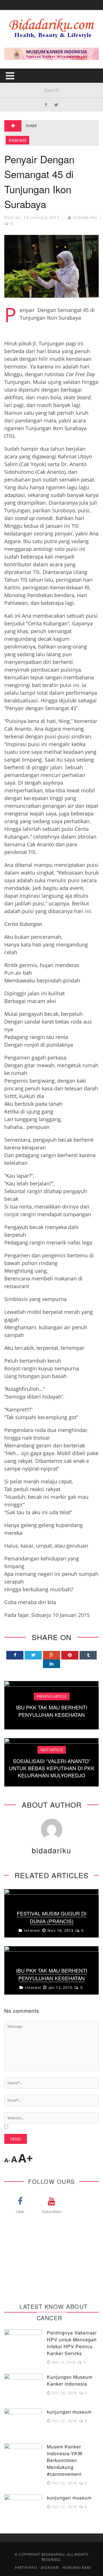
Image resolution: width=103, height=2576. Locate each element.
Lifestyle (19, 73)
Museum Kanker (28, 132)
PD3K (14, 120)
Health (17, 50)
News (15, 97)
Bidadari (19, 38)
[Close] (9, 9)
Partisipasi (21, 108)
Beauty (17, 62)
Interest (19, 85)
